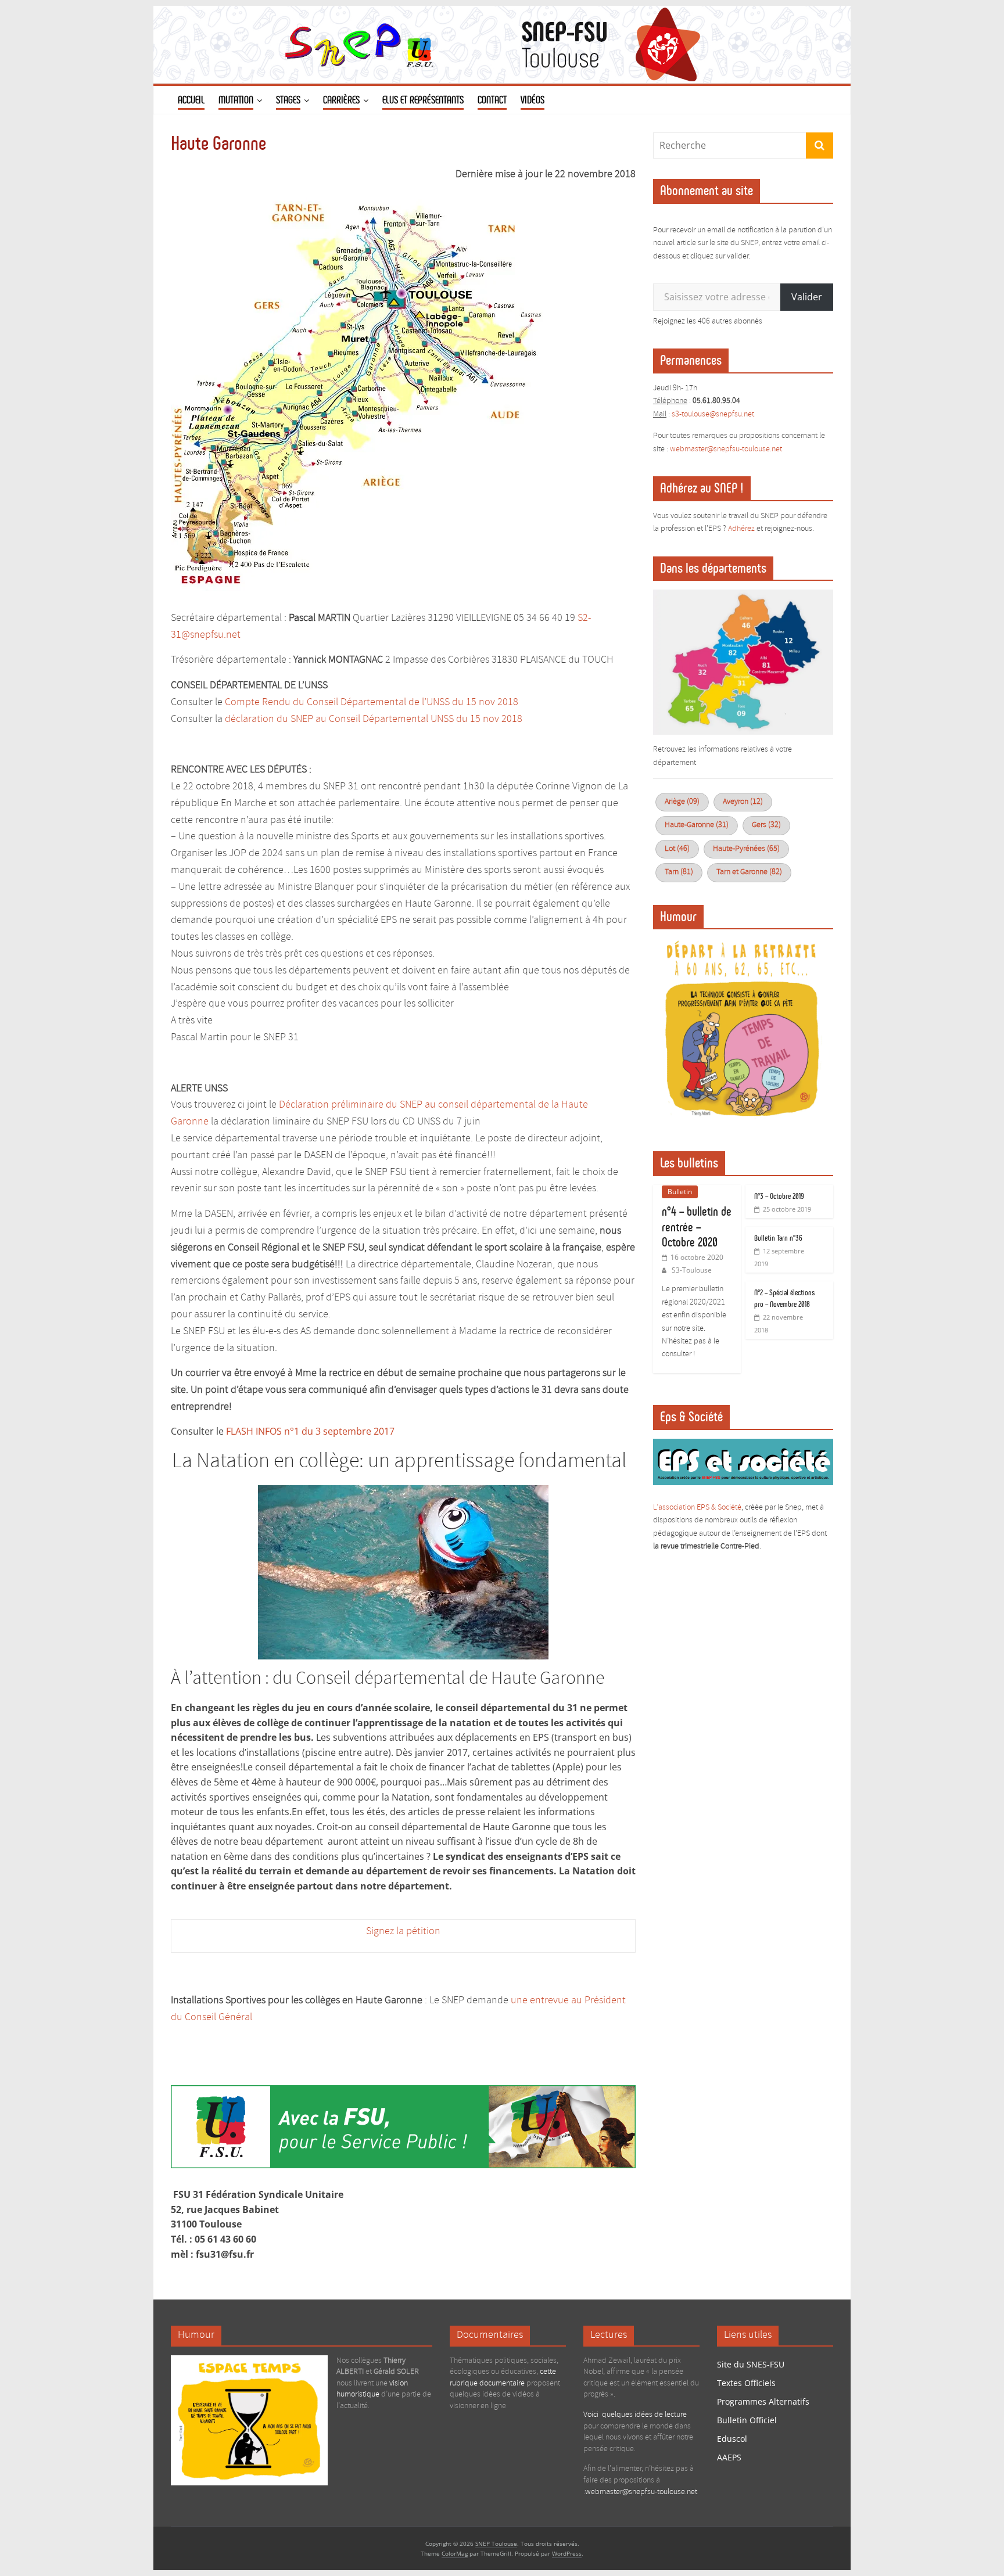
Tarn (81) (679, 872)
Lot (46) (677, 849)
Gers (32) (766, 825)
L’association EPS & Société (697, 1508)
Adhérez (741, 529)
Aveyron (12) (743, 802)
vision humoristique (372, 2389)
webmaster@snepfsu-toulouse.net (641, 2492)
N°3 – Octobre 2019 (779, 1196)
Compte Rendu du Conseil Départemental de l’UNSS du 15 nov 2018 (372, 702)
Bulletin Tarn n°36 (778, 1238)
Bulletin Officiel (747, 2420)
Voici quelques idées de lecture (635, 2415)
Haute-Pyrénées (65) (746, 849)
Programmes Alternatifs (763, 2401)
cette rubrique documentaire (503, 2378)
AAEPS (729, 2457)
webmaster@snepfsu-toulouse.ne (725, 449)
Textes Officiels (746, 2383)
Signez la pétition (403, 1931)
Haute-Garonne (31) (697, 825)
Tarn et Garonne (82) (749, 872)
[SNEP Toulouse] (502, 13)
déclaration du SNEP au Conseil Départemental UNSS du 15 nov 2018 (374, 719)
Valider (807, 297)
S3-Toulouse (692, 1270)
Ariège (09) (682, 802)
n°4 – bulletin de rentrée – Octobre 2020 (697, 1227)
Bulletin (680, 1192)
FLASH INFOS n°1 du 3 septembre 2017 (310, 1431)
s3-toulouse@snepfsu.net (713, 414)
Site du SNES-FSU (751, 2364)
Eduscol (732, 2439)
